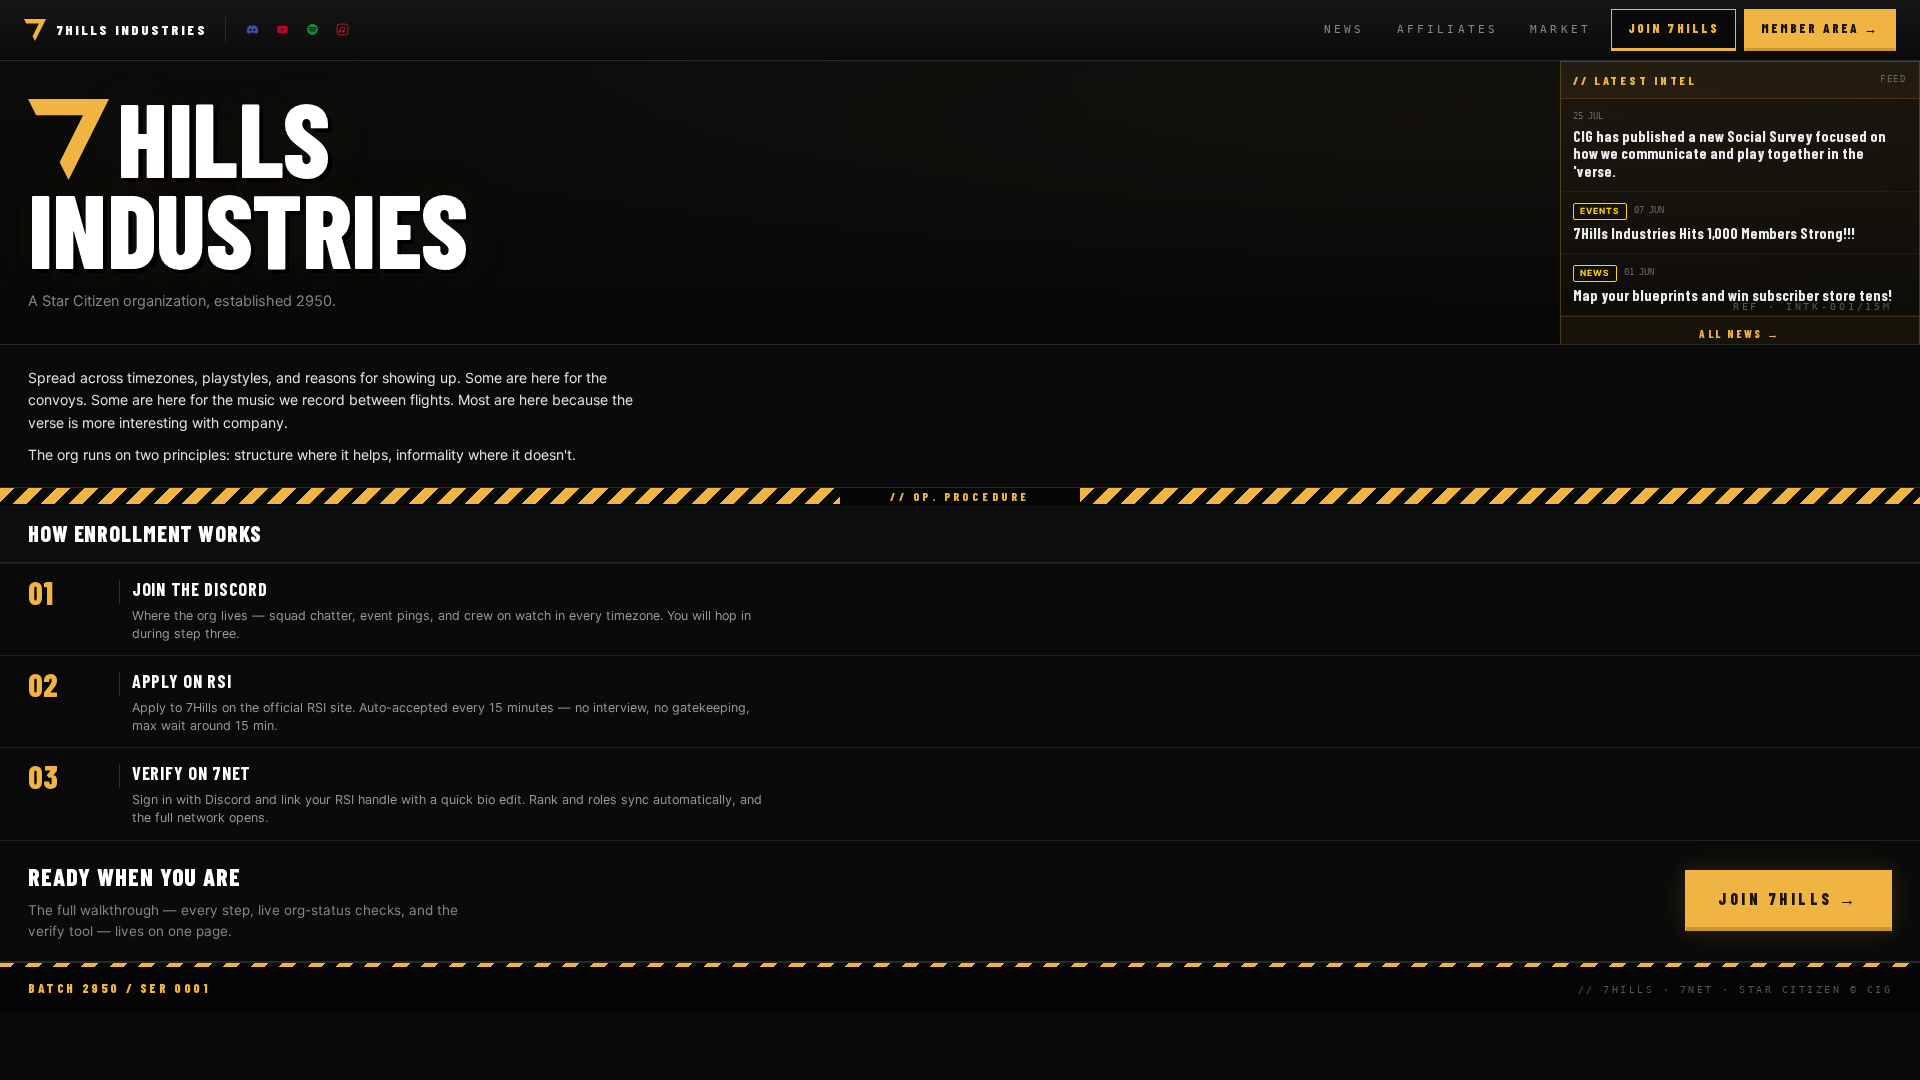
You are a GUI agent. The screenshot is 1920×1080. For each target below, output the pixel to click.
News (1344, 29)
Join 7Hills (1673, 28)
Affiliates (1448, 29)
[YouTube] (283, 30)
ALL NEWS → (1739, 333)
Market (1560, 29)
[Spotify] (313, 30)
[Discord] (253, 30)
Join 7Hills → (1788, 898)
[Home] (35, 30)
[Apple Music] (343, 30)
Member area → (1820, 28)
